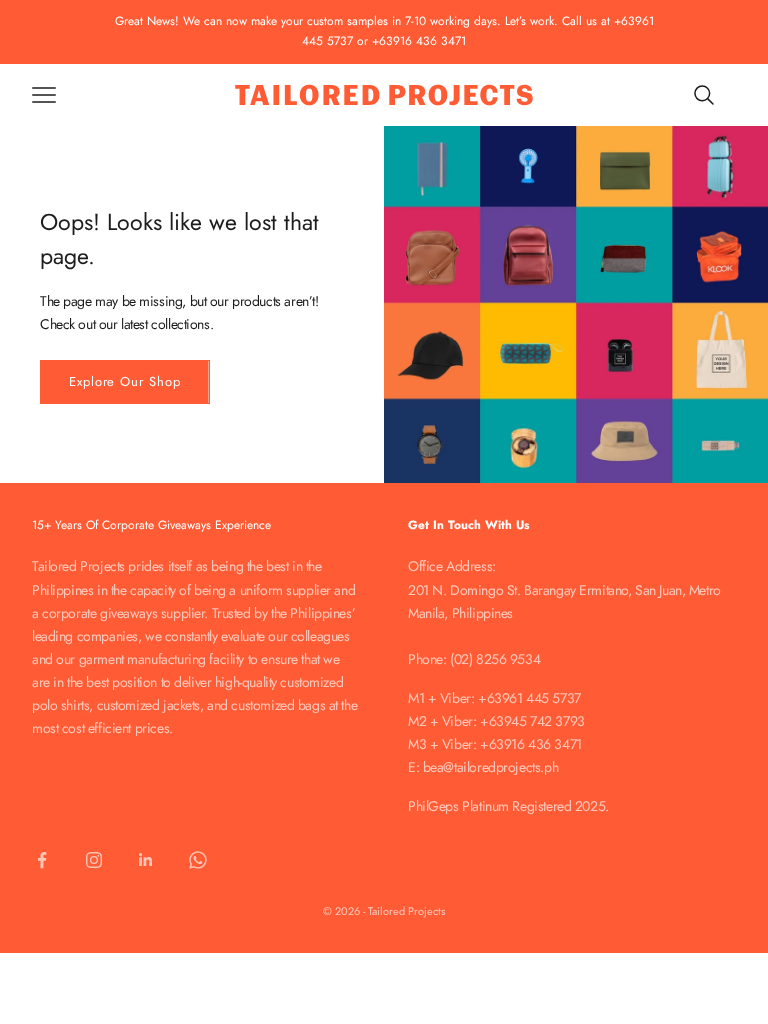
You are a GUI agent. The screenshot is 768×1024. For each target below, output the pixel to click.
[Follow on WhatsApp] (198, 860)
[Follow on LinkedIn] (146, 860)
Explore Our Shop (125, 381)
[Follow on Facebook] (42, 860)
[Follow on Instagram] (94, 860)
